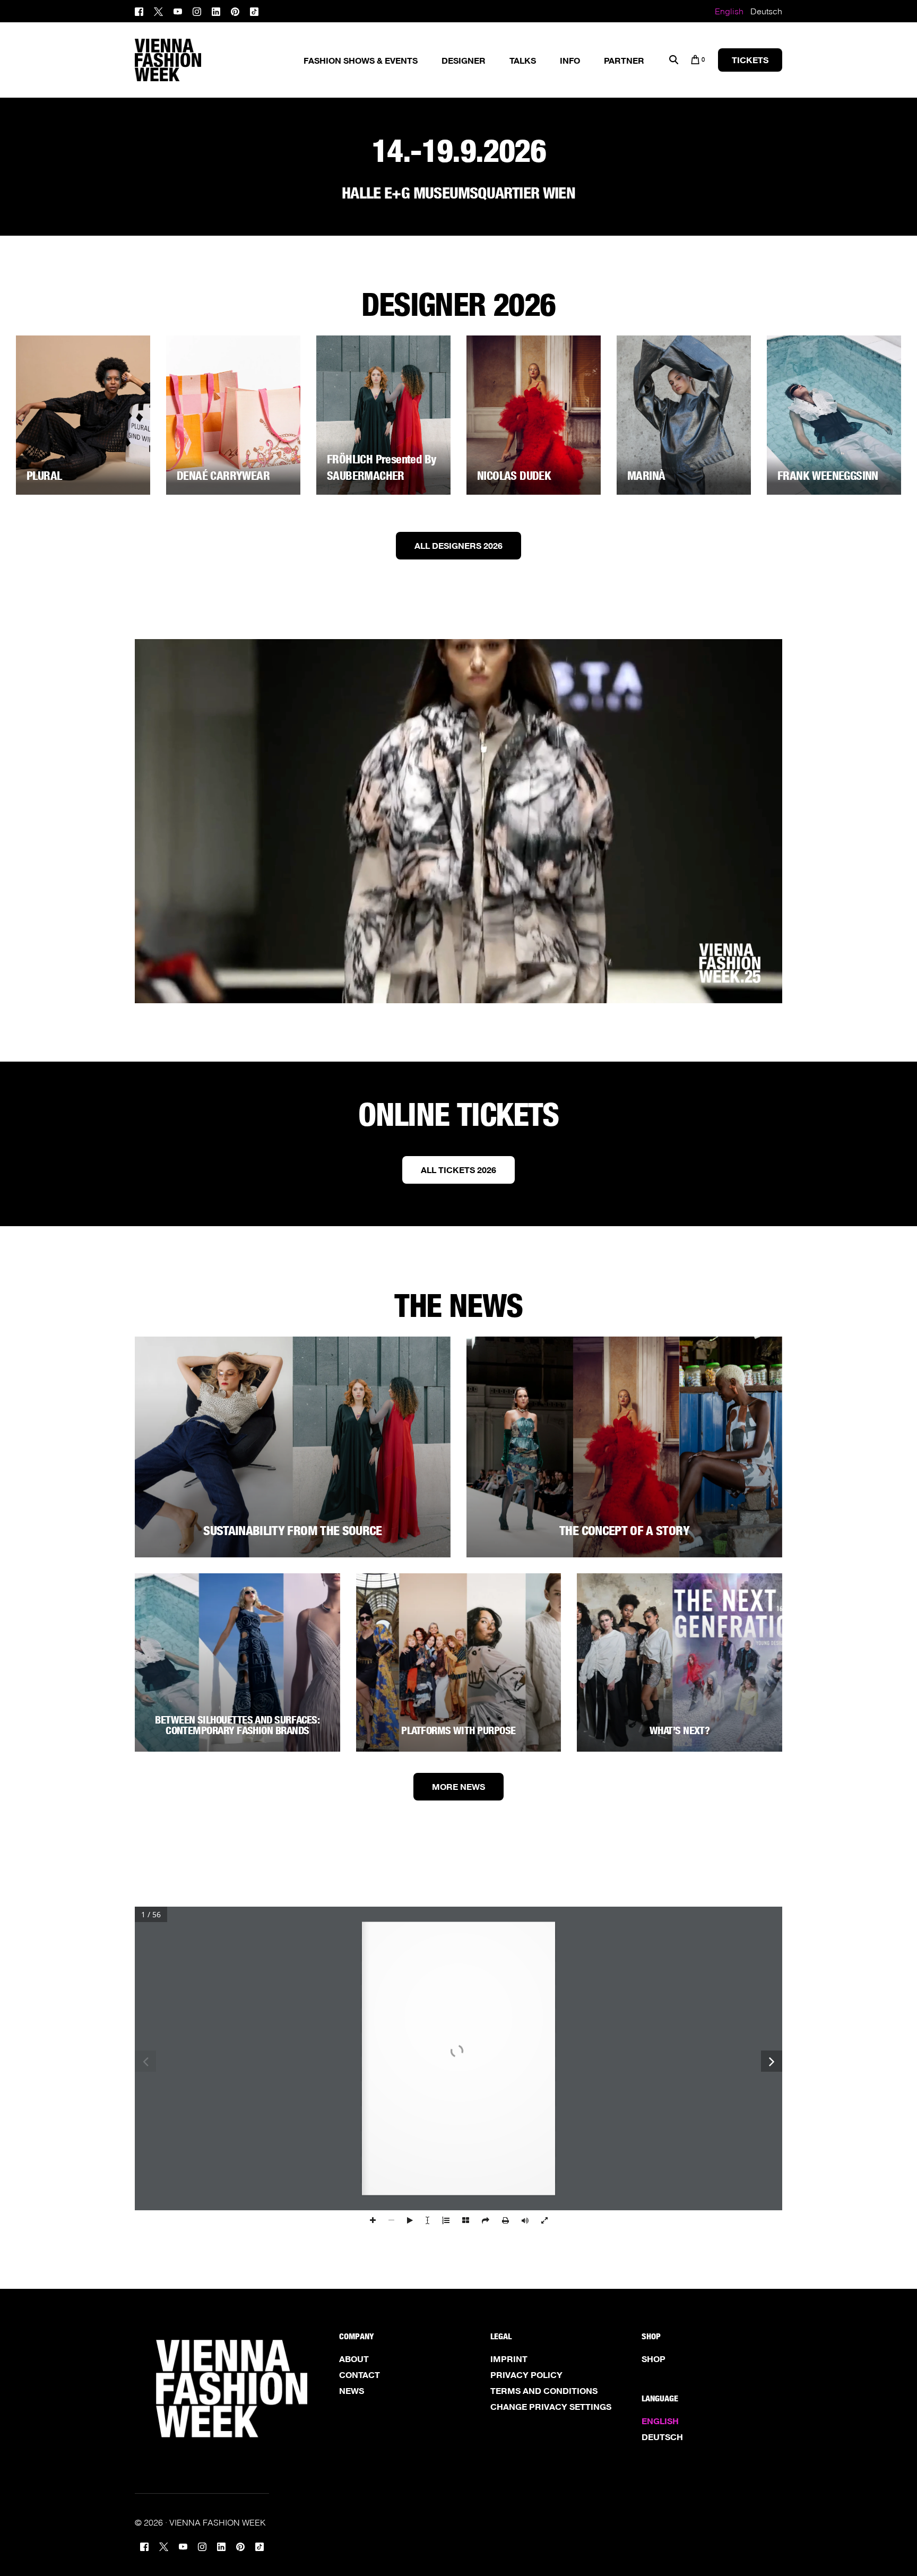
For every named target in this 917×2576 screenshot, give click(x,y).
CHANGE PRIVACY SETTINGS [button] (551, 2407)
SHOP (654, 2359)
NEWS (352, 2391)
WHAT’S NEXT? (680, 1730)
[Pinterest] (235, 10)
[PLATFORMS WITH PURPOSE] (459, 1662)
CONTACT (360, 2375)
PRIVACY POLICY (526, 2375)
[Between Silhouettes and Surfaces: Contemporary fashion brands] (237, 1662)
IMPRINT (509, 2359)
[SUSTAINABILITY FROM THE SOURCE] (293, 1447)
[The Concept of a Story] (624, 1447)
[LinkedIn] (216, 10)
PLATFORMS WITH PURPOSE (458, 1730)
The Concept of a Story (624, 1531)
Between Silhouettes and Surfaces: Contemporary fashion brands (237, 1725)
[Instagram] (197, 10)
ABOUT (354, 2359)
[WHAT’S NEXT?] (680, 1662)
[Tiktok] (254, 10)
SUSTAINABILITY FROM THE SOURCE (293, 1531)
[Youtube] (178, 10)
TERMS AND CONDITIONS (544, 2391)
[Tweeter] (158, 10)
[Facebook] (142, 10)
